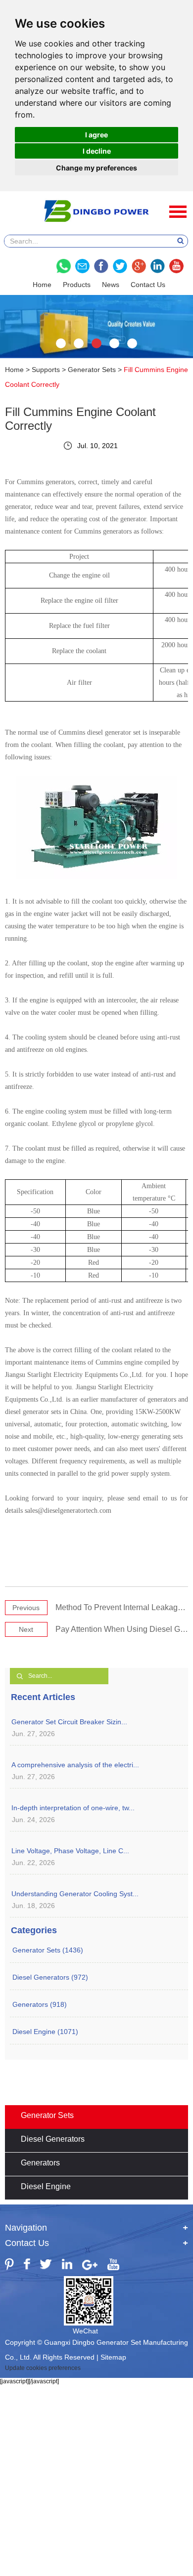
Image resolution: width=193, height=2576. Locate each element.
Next (26, 1629)
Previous (26, 1608)
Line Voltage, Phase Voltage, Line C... (70, 1851)
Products (77, 285)
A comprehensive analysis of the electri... (75, 1765)
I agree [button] (96, 135)
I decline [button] (97, 151)
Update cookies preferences (43, 2368)
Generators (40, 2163)
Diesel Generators (53, 2139)
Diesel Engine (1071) (45, 2032)
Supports (46, 370)
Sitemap (113, 2357)
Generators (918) (40, 2004)
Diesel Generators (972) (50, 1977)
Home (42, 285)
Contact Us (148, 285)
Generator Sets (92, 370)
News (111, 285)
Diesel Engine (46, 2186)
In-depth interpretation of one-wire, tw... (73, 1808)
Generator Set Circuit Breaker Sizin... (69, 1722)
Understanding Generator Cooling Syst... (75, 1894)
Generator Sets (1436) (48, 1950)
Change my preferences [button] (96, 168)
